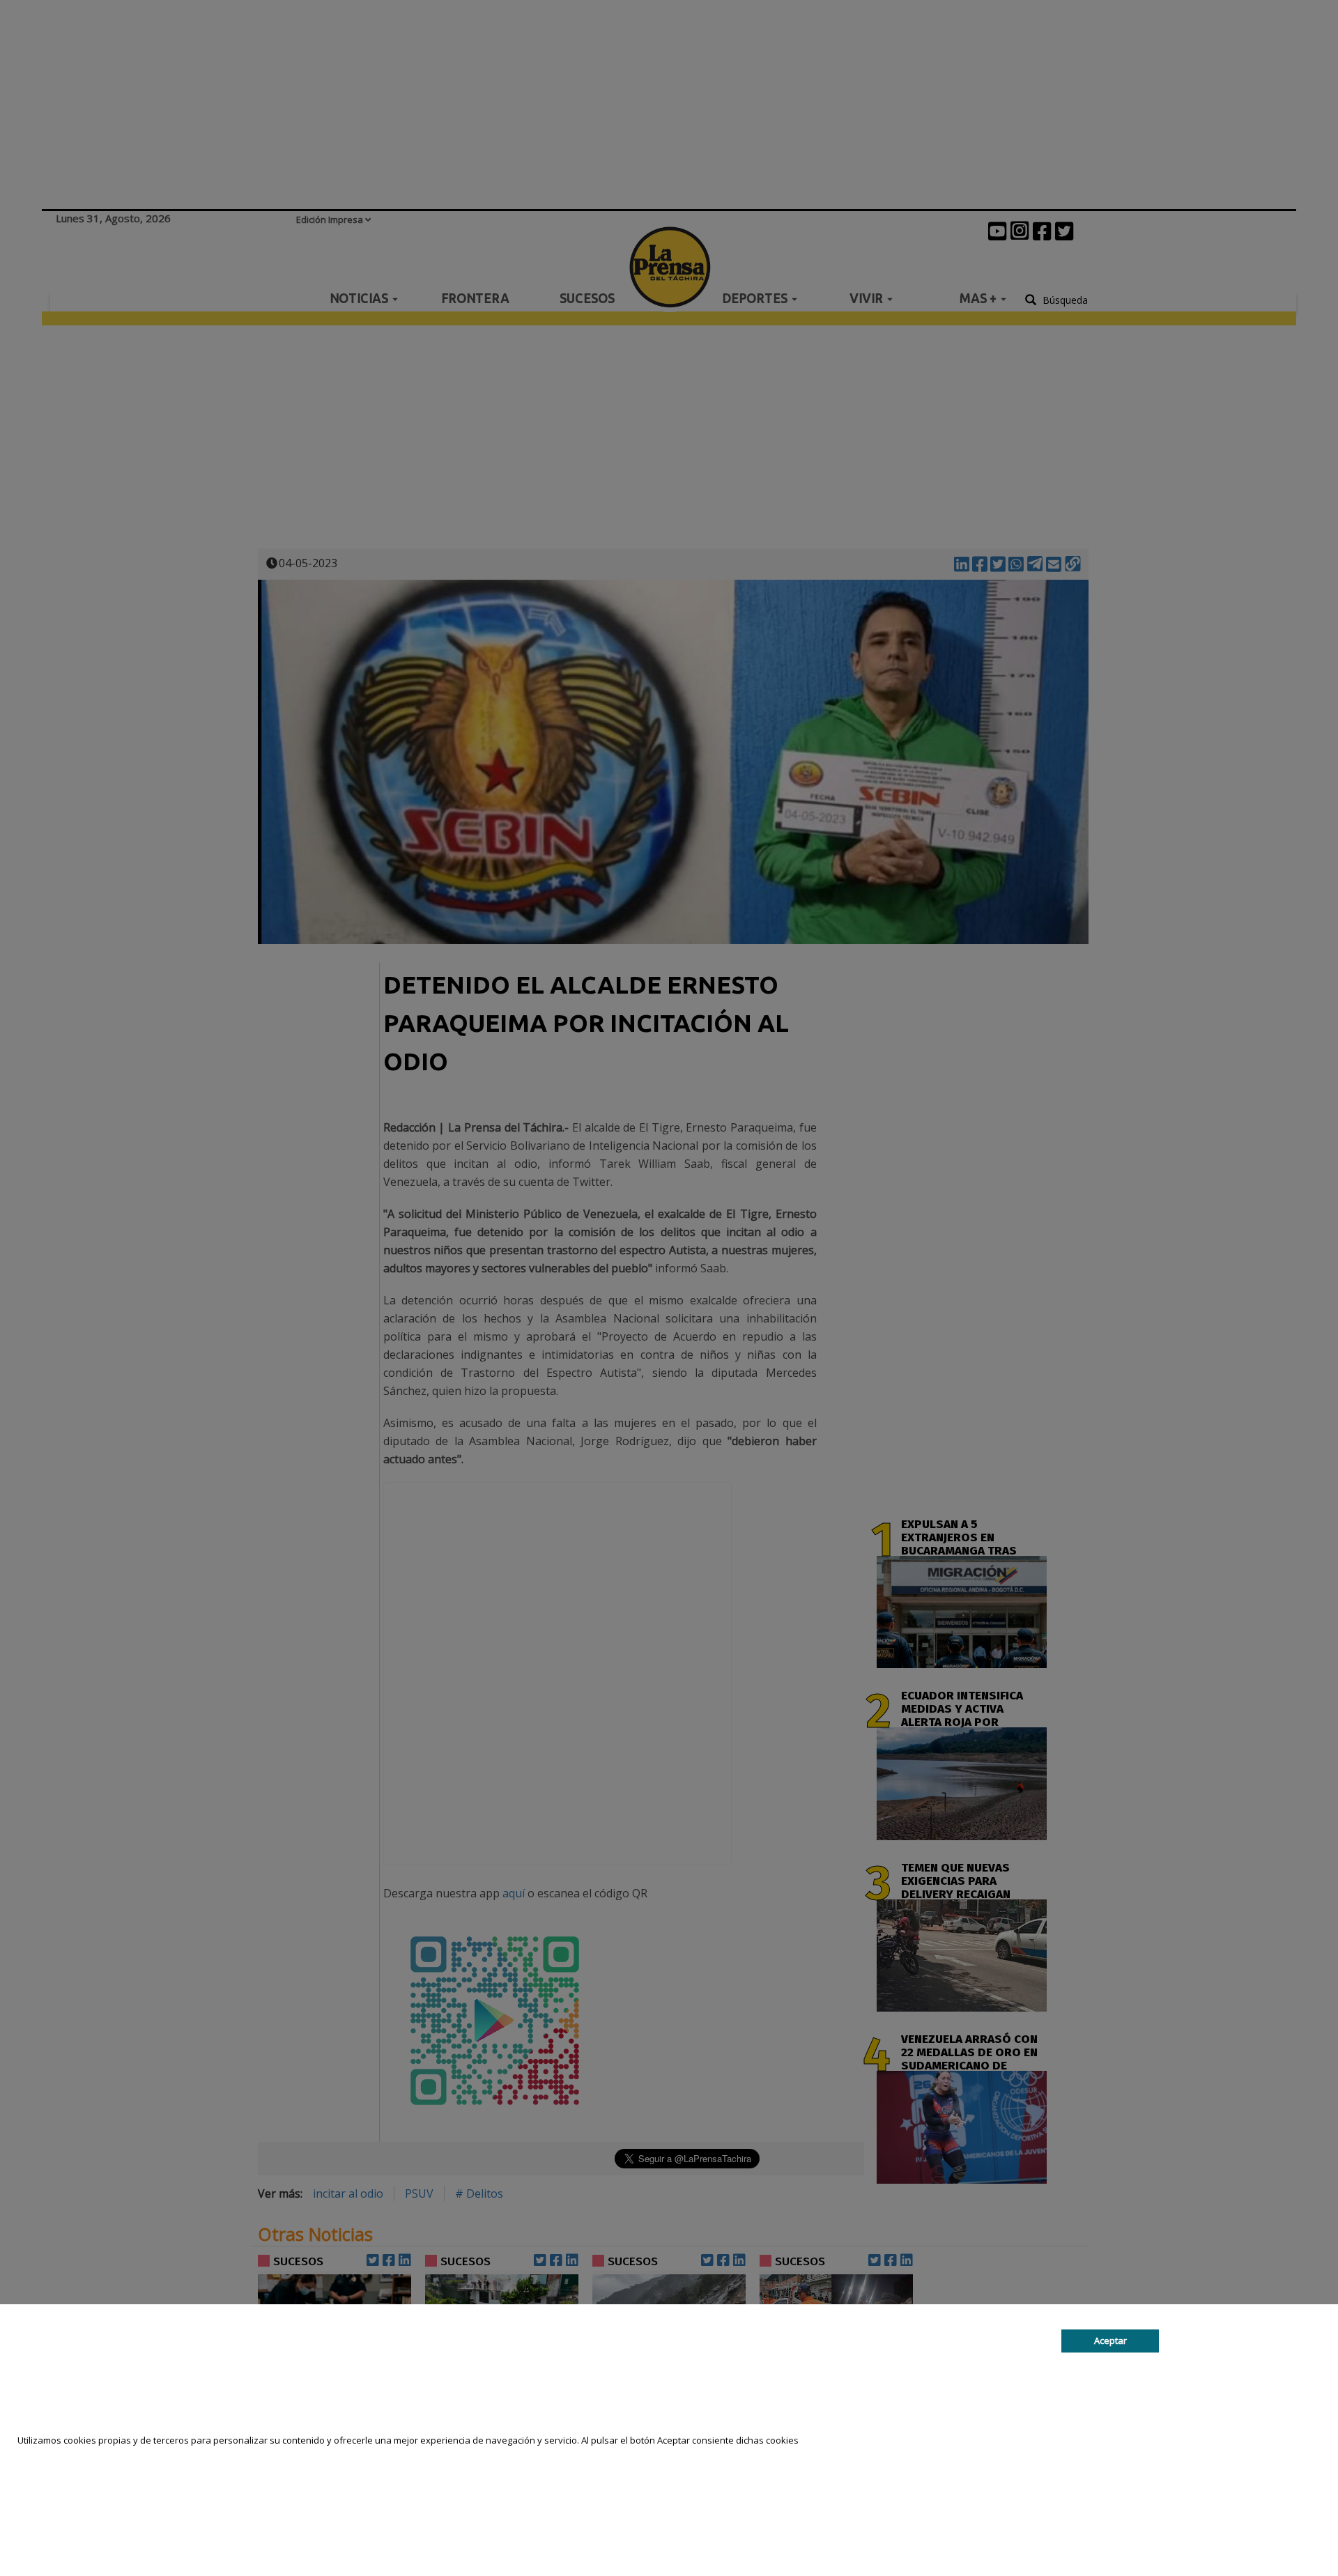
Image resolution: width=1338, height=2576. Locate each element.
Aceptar (1110, 2341)
